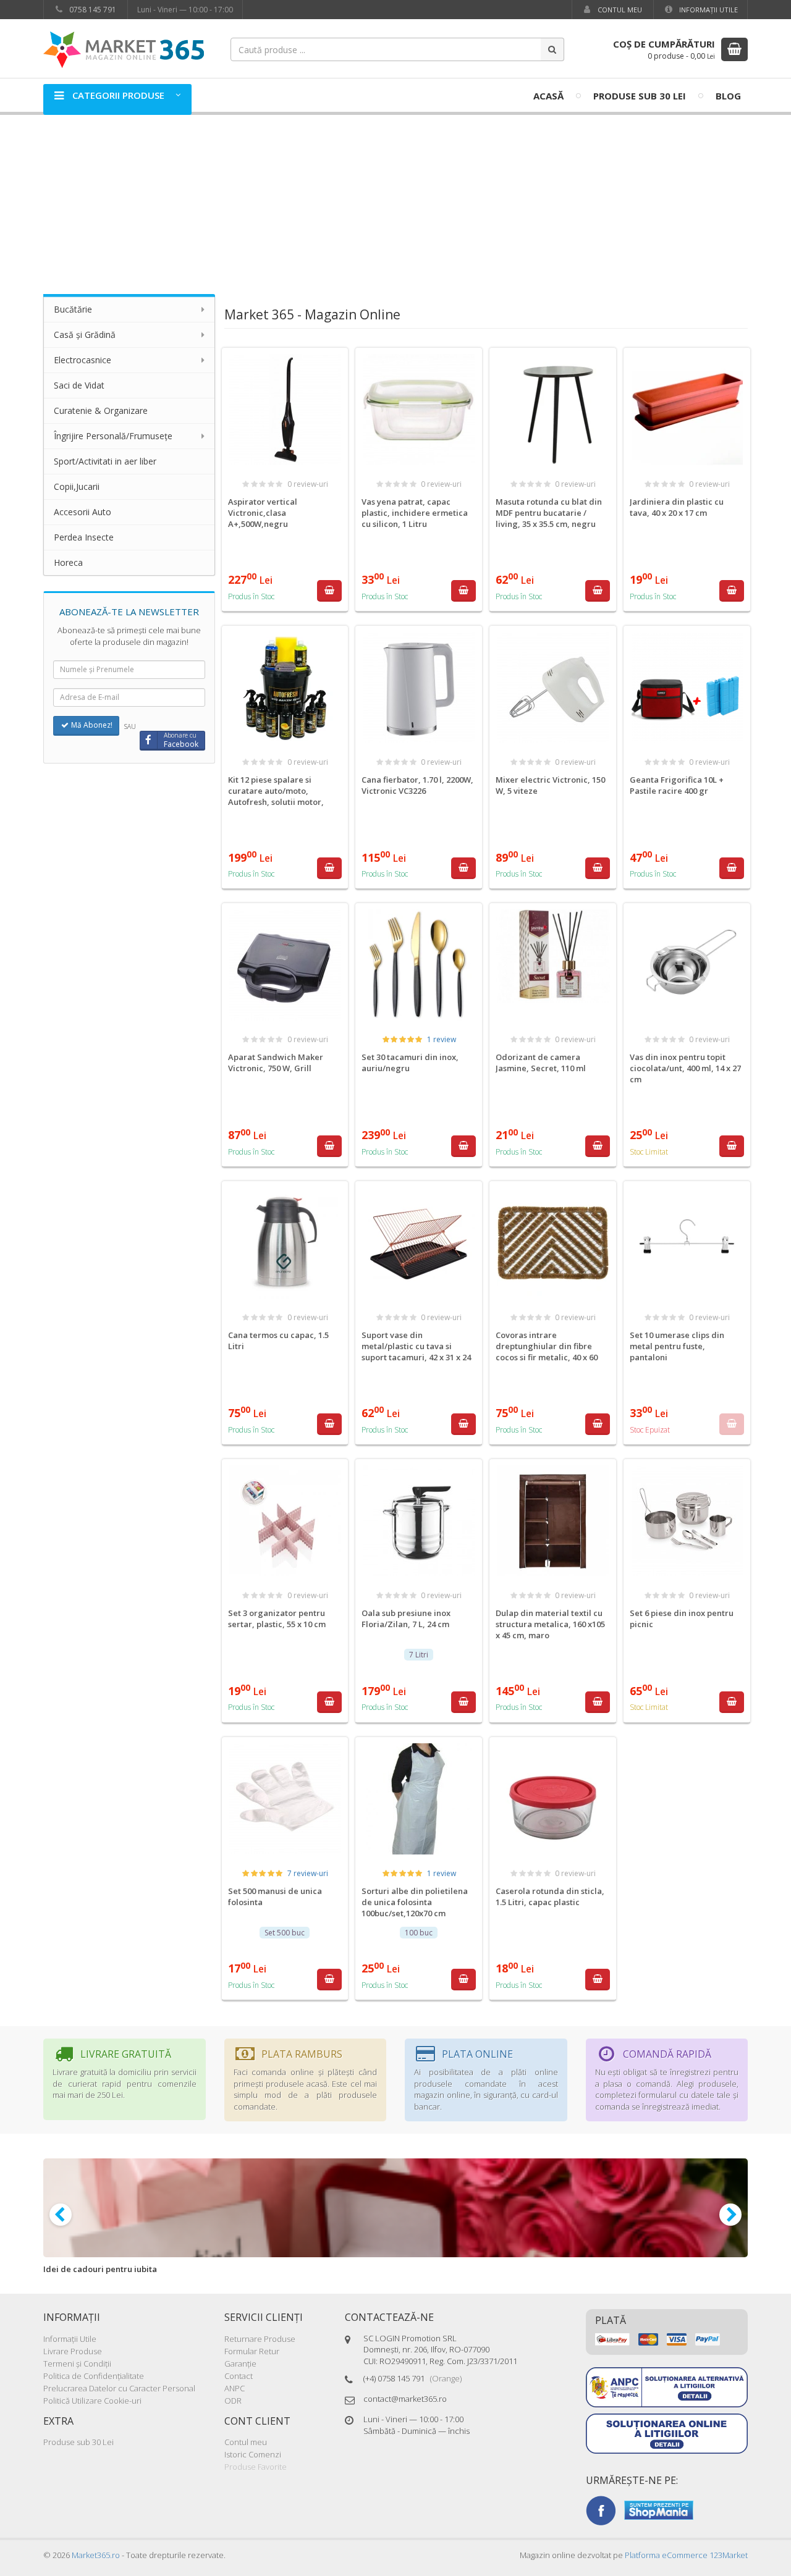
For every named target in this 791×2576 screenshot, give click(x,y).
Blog (728, 96)
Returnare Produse (260, 2339)
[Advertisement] (395, 198)
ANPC (235, 2388)
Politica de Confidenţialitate (94, 2376)
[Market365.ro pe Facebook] (601, 2509)
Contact (239, 2376)
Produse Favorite (256, 2467)
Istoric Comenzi (253, 2454)
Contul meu (619, 10)
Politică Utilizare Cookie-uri (92, 2401)
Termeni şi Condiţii (77, 2363)
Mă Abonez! (91, 725)
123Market (686, 2555)
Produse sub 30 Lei (640, 96)
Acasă (548, 96)
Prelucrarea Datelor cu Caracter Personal (119, 2388)
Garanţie (240, 2363)
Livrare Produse (73, 2351)
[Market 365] (124, 49)
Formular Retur (252, 2351)
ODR (233, 2401)
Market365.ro (96, 2555)
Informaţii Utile (708, 10)
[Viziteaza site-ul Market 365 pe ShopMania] (659, 2509)
